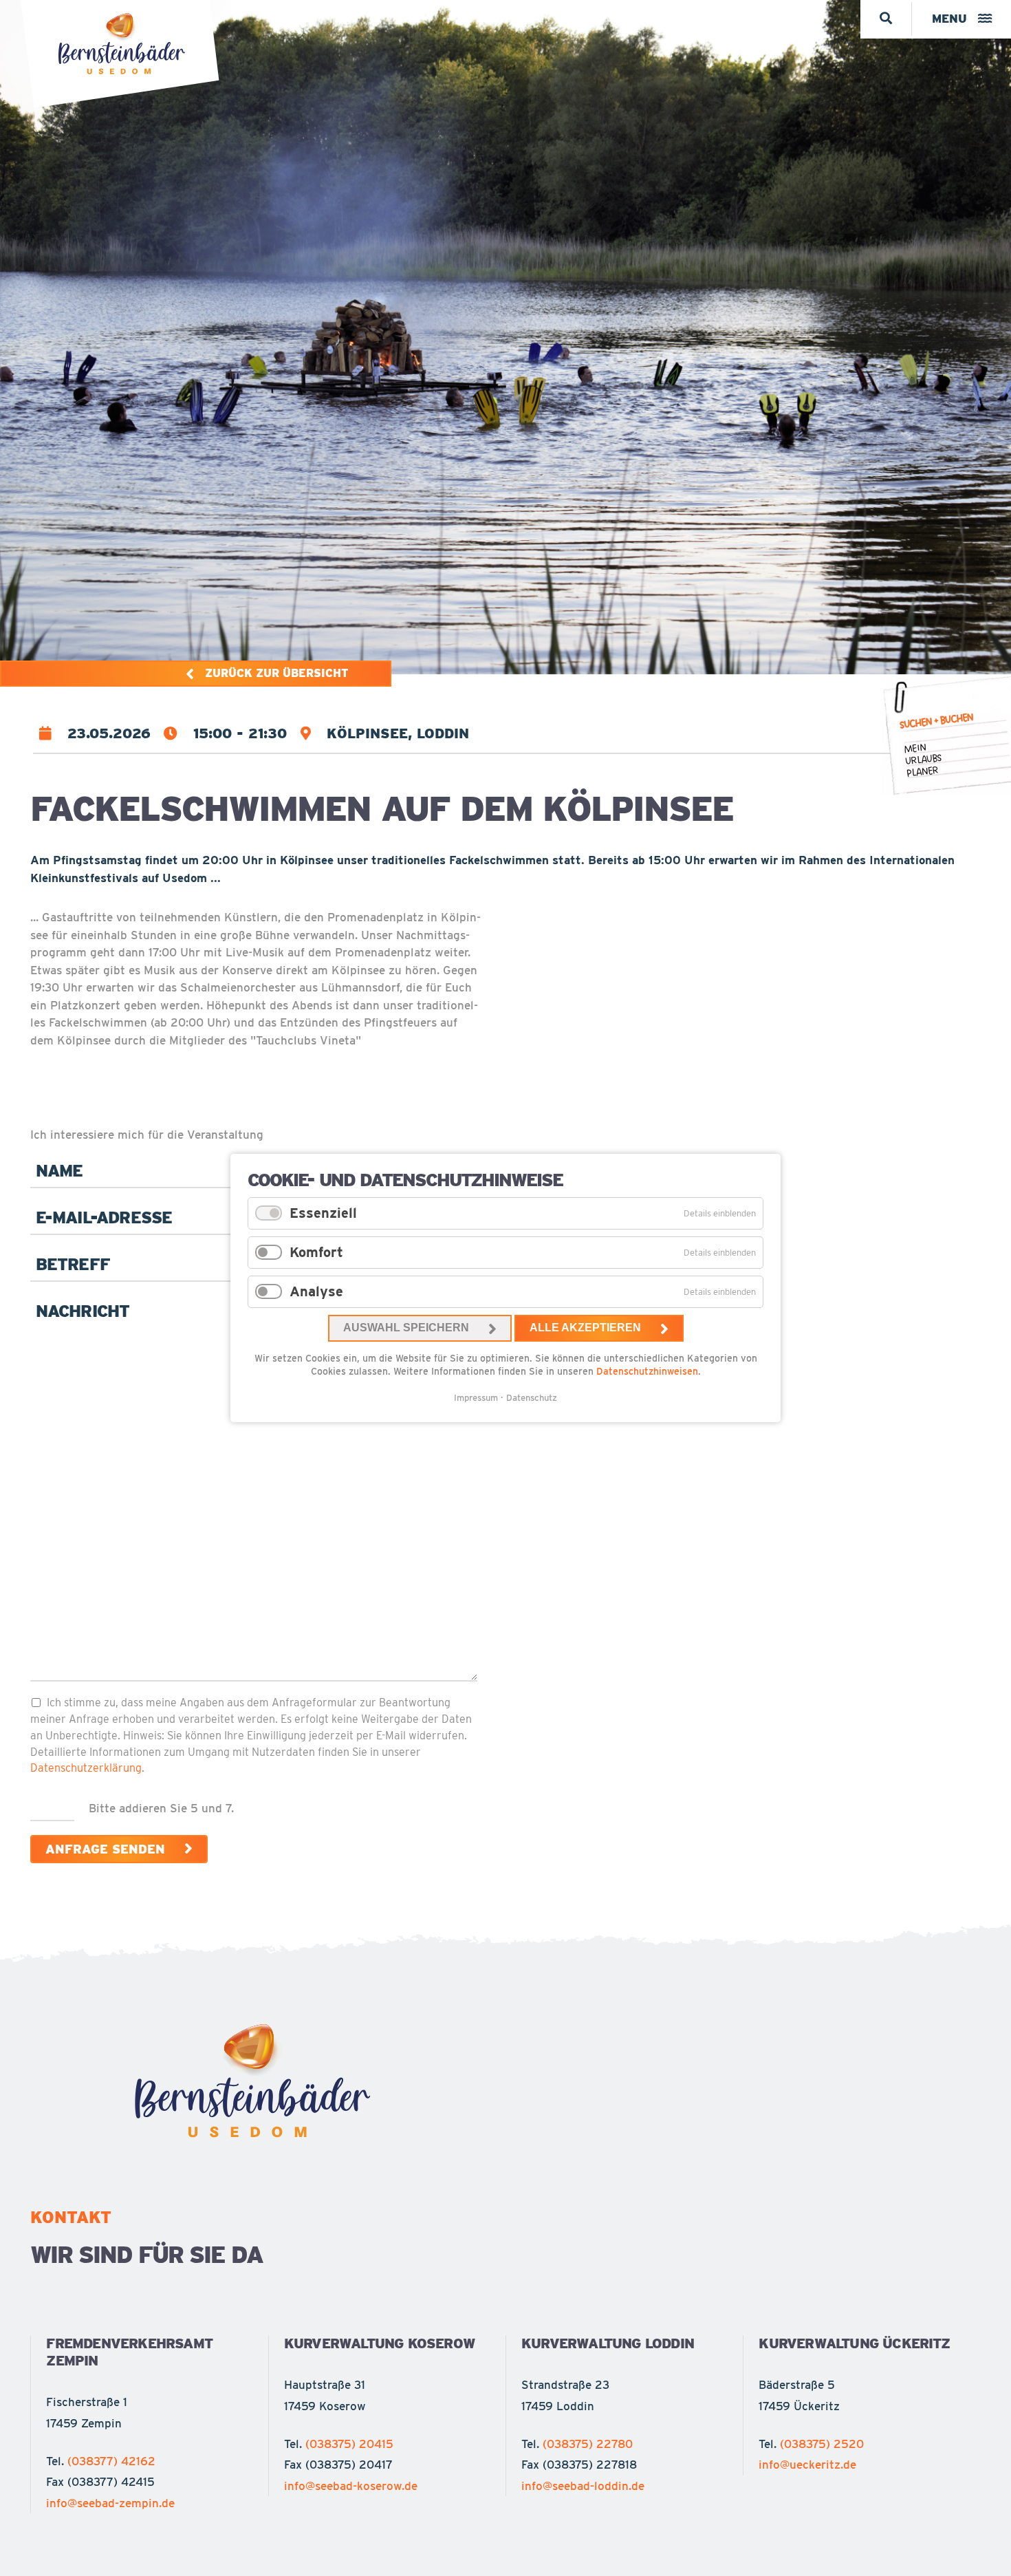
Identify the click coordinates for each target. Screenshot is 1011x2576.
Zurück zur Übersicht (277, 673)
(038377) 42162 (111, 2461)
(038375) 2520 (822, 2444)
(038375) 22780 (588, 2444)
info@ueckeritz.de (807, 2465)
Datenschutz (532, 1398)
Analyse (316, 1291)
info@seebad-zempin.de (110, 2503)
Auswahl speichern (406, 1328)
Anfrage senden (105, 1849)
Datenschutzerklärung (86, 1768)
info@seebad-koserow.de (351, 2486)
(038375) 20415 (349, 2444)
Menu (949, 19)
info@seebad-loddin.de (583, 2486)
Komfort (316, 1252)
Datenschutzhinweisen (647, 1371)
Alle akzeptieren (585, 1328)
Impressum (476, 1398)
